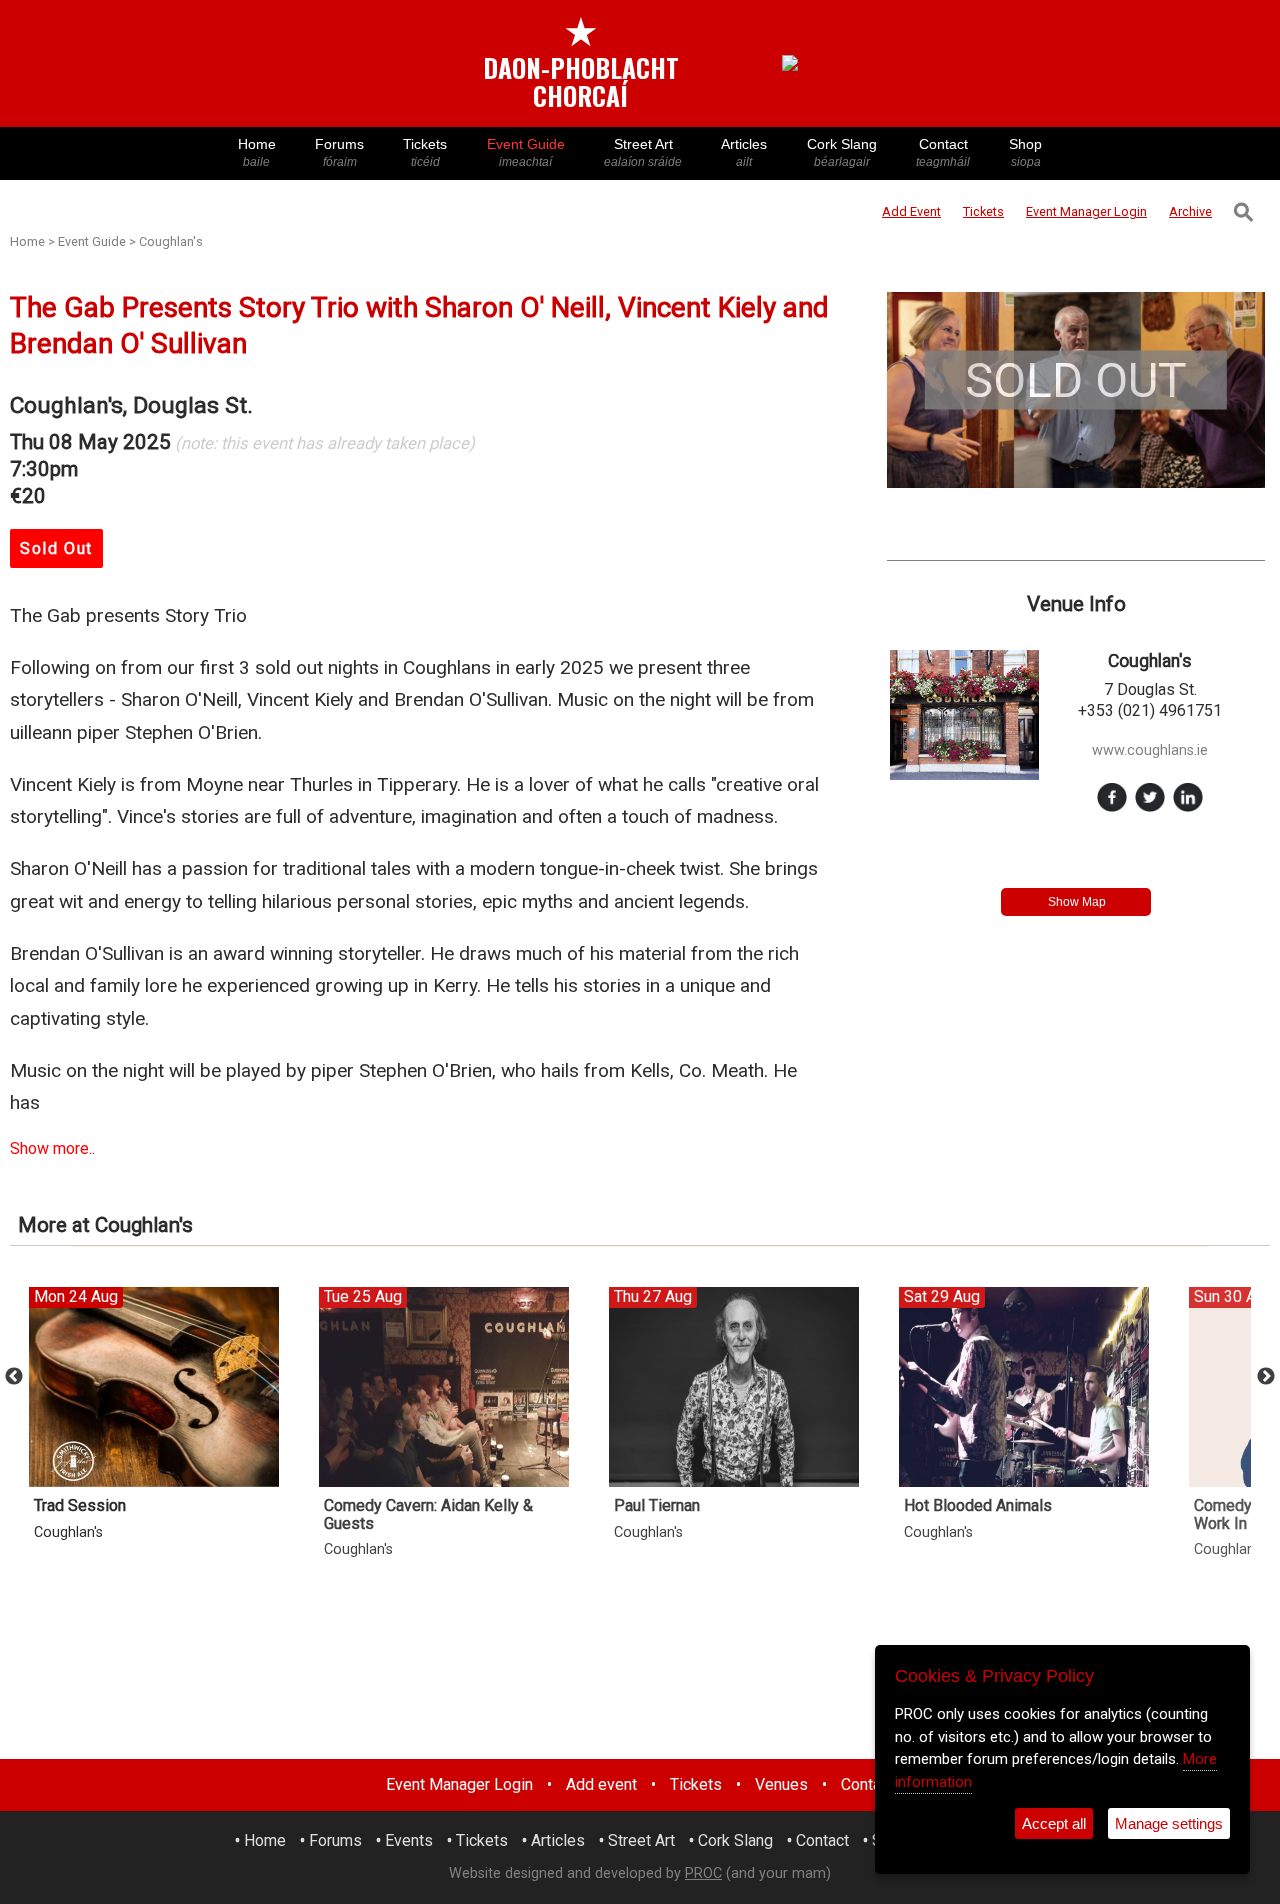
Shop (1025, 152)
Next (1266, 1377)
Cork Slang (842, 152)
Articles (744, 152)
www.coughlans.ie (1150, 750)
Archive (1190, 211)
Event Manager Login (459, 1784)
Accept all (1054, 1823)
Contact (943, 152)
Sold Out (56, 548)
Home (257, 152)
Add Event (911, 211)
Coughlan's (171, 241)
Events (409, 1840)
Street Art (643, 152)
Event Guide (526, 152)
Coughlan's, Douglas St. (131, 405)
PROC (703, 1873)
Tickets (425, 152)
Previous (14, 1377)
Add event (601, 1784)
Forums (339, 152)
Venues (781, 1784)
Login (1086, 211)
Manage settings (1169, 1823)
